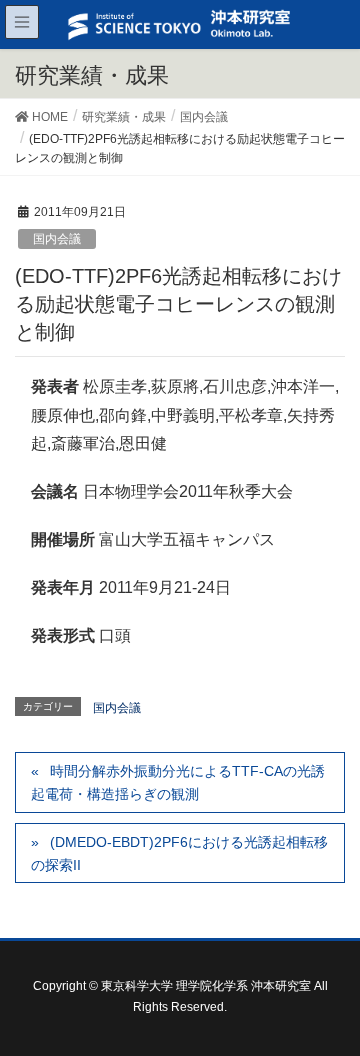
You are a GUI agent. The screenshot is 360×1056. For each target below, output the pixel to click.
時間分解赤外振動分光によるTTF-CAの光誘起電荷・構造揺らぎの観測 (178, 782)
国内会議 (57, 239)
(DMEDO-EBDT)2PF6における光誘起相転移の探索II (179, 853)
